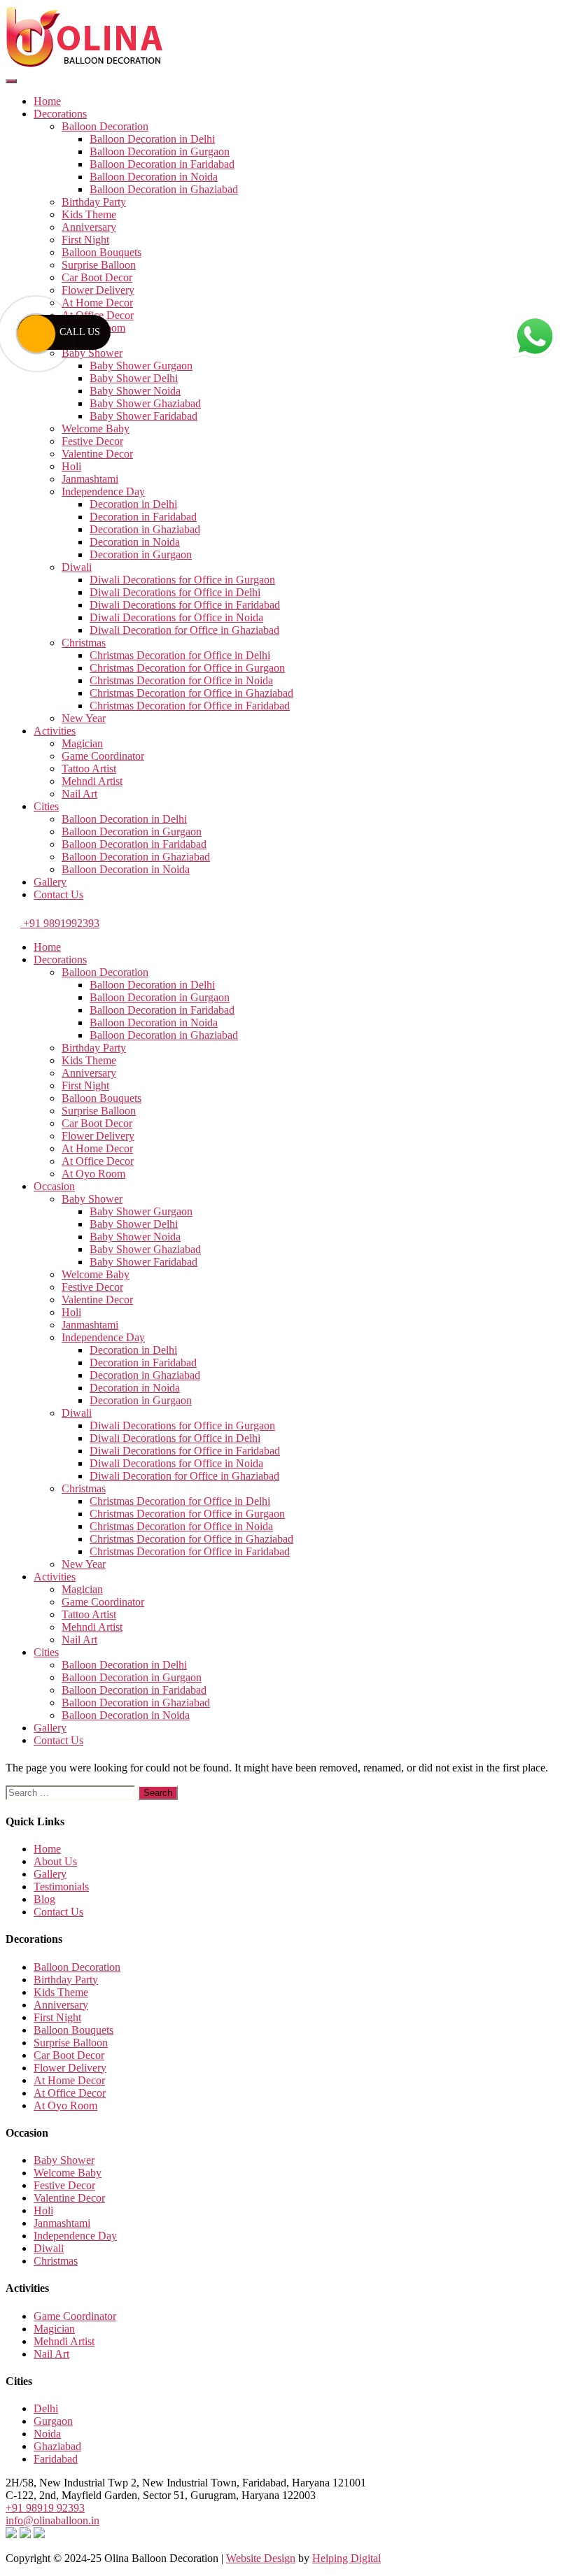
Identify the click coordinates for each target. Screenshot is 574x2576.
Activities (55, 731)
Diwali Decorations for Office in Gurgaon (182, 580)
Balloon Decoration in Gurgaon (160, 151)
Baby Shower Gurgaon (141, 366)
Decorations (60, 114)
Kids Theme (89, 214)
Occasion (54, 1186)
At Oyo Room (93, 1174)
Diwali (77, 567)
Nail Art (79, 794)
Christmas (84, 643)
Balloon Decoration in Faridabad (162, 164)
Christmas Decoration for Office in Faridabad (190, 706)
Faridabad (56, 2459)
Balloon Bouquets (101, 252)
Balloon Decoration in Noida (154, 177)
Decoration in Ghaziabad (145, 529)
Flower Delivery (98, 290)
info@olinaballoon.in (52, 2520)
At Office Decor (98, 1161)
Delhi (46, 2408)
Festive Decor (92, 441)
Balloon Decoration (105, 126)
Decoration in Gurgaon (141, 554)
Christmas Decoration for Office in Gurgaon (187, 668)
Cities (46, 806)
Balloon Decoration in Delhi (152, 139)
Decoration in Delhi (133, 504)
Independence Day (103, 491)
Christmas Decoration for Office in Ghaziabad (191, 693)
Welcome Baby (96, 429)
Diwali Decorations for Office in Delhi (175, 592)
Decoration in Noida (135, 542)
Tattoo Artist (89, 769)
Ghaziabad (57, 2446)
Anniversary (89, 227)
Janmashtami (90, 479)
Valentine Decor (97, 454)
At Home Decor (97, 303)
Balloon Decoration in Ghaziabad (164, 189)
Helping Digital (346, 2558)
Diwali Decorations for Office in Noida (176, 617)
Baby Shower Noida (135, 391)
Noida (47, 2434)
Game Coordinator (103, 756)
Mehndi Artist (92, 781)
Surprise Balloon (99, 265)
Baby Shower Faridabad (143, 416)
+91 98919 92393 (45, 2508)
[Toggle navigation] (11, 81)
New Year (84, 718)
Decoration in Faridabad (143, 517)
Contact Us (58, 894)
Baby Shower (92, 353)
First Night (85, 240)
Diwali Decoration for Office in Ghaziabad (184, 630)
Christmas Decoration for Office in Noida (181, 680)
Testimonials (61, 1887)
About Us (55, 1861)
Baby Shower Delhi (134, 378)
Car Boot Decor (97, 277)
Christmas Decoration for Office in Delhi (180, 655)
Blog (44, 1899)
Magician (82, 743)
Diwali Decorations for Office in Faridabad (185, 605)
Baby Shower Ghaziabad (145, 403)
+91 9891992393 (60, 923)
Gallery (50, 882)
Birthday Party (94, 202)
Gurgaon (53, 2421)
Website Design (261, 2558)
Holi (71, 466)
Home (47, 101)
